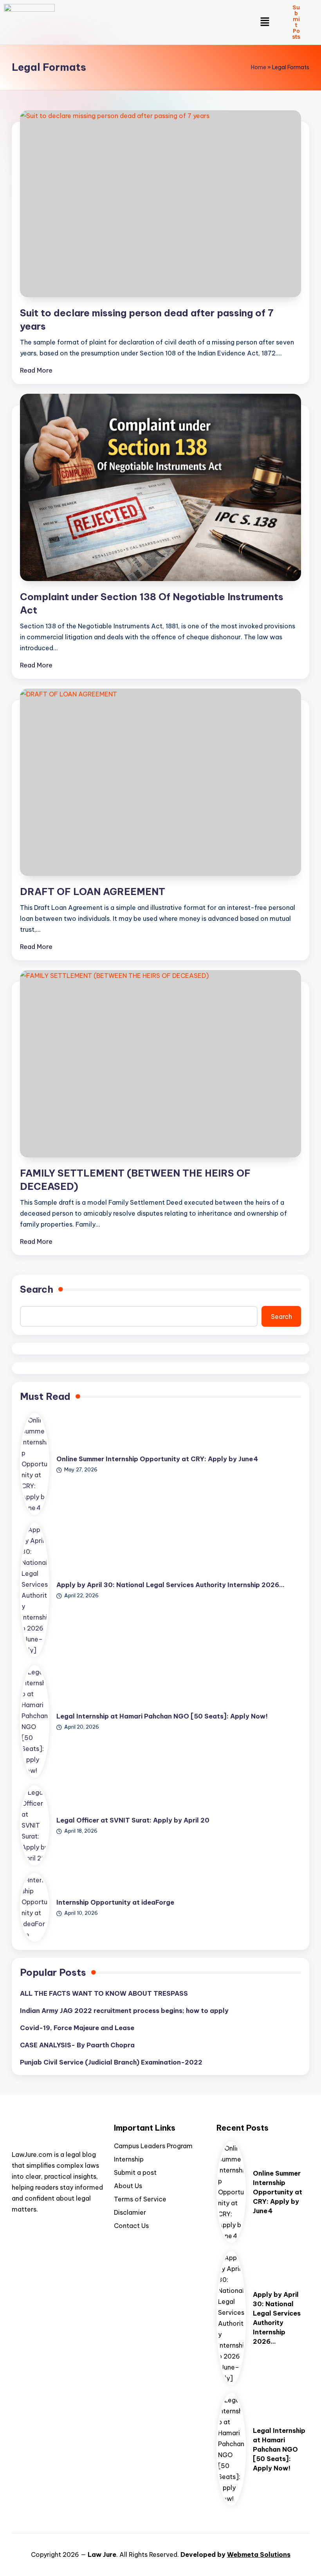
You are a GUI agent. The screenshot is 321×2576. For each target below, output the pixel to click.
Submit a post (135, 2172)
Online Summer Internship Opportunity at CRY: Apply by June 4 (157, 1459)
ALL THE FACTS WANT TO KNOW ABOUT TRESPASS (104, 1993)
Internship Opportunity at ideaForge (115, 1902)
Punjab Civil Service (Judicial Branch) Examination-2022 (111, 2062)
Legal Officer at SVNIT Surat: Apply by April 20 (133, 1820)
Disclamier (130, 2212)
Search (37, 1289)
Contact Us (131, 2226)
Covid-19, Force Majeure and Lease (77, 2028)
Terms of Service (140, 2199)
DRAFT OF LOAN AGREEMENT (93, 892)
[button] (265, 22)
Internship (129, 2159)
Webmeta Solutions (259, 2554)
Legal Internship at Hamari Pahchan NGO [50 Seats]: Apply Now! (162, 1716)
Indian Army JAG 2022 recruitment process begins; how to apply (124, 2011)
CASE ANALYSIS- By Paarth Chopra (77, 2045)
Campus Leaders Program (153, 2146)
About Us (128, 2186)
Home (259, 67)
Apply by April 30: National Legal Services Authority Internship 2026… (170, 1585)
